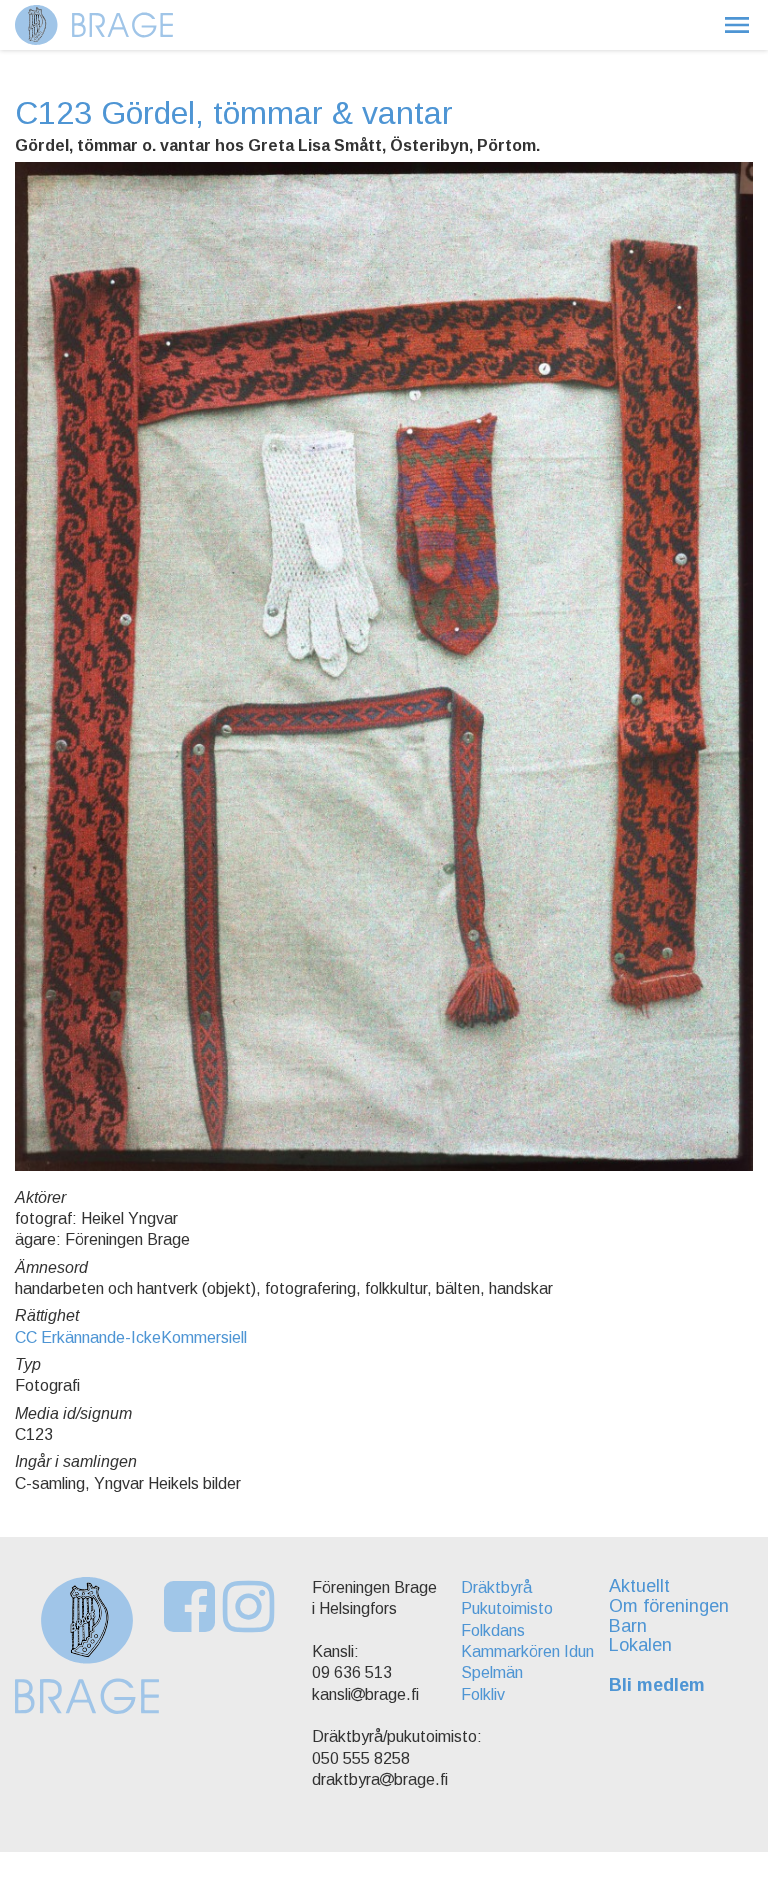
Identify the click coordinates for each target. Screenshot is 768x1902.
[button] (737, 25)
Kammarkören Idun (527, 1651)
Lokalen (640, 1645)
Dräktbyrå (496, 1587)
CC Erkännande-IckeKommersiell (131, 1337)
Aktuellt (639, 1586)
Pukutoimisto (507, 1608)
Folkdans (493, 1630)
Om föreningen (669, 1606)
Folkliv (483, 1694)
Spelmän (492, 1672)
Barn (628, 1626)
